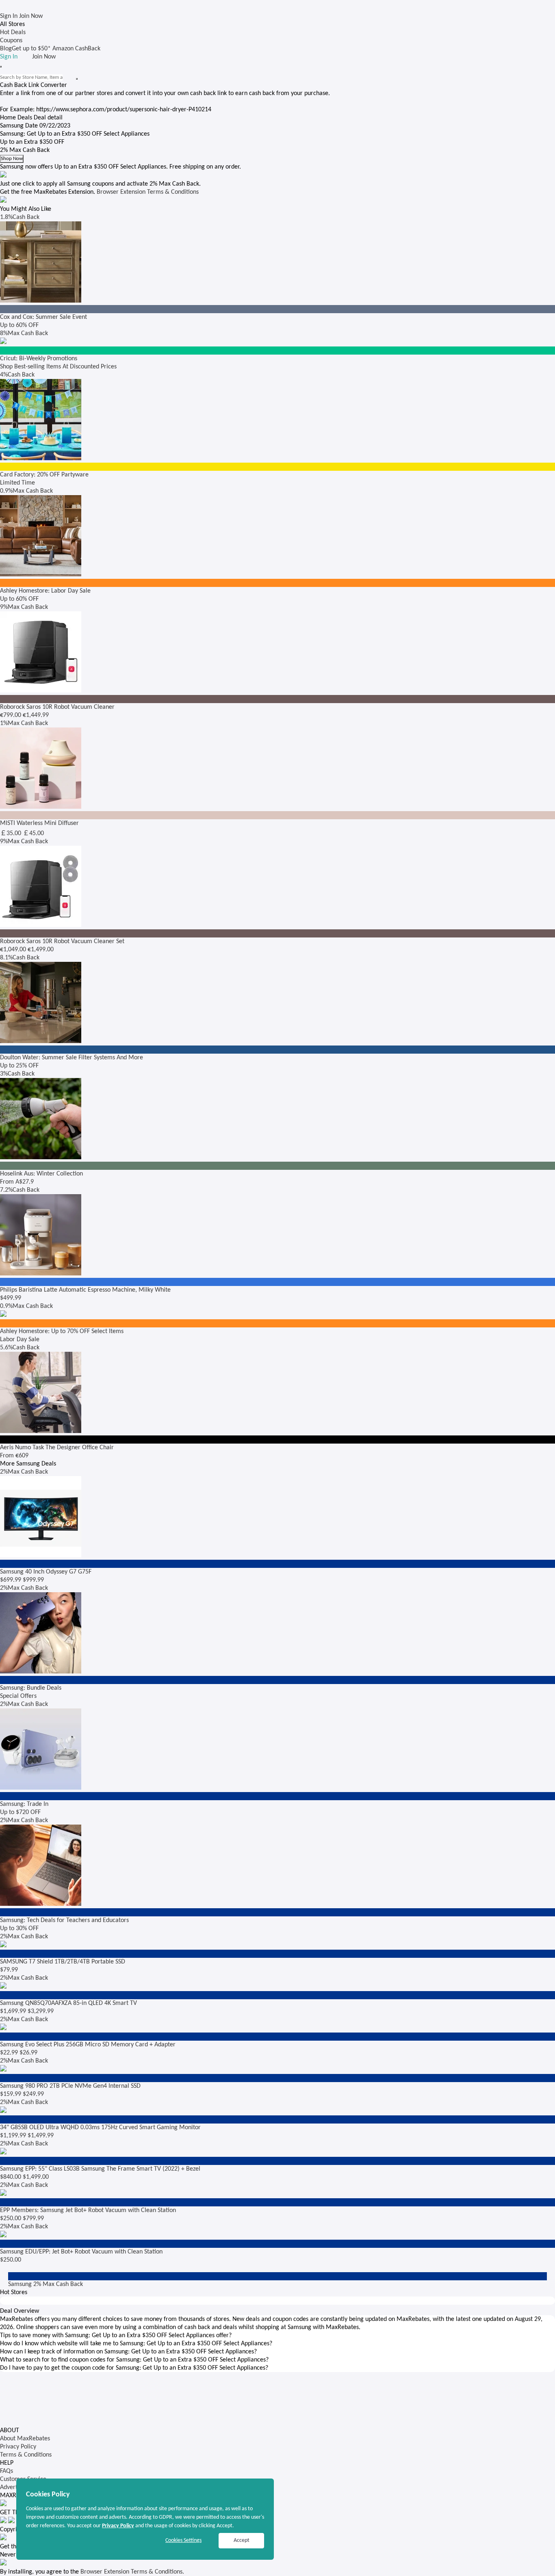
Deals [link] (25, 118)
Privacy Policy (18, 2447)
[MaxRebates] (277, 6)
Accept (242, 2540)
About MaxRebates (25, 2439)
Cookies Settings (183, 2540)
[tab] (277, 2336)
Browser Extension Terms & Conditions (148, 192)
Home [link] (8, 118)
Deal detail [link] (48, 118)
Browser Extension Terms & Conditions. (132, 2572)
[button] (277, 2336)
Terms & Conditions (26, 2455)
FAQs (7, 2471)
